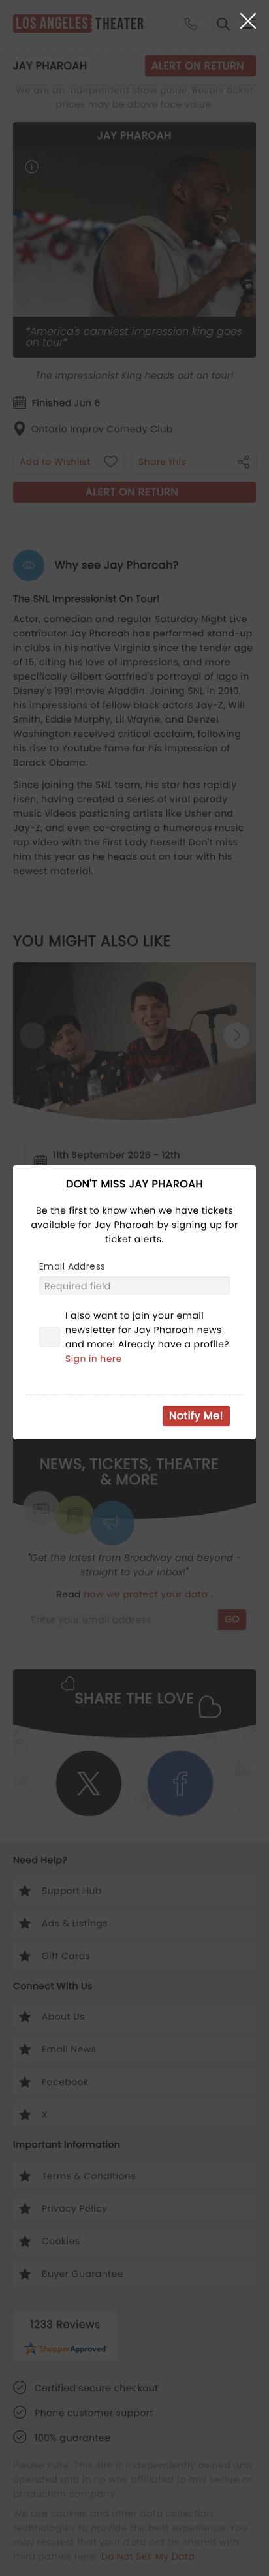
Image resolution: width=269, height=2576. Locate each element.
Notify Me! (196, 1416)
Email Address (72, 1266)
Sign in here (94, 1359)
